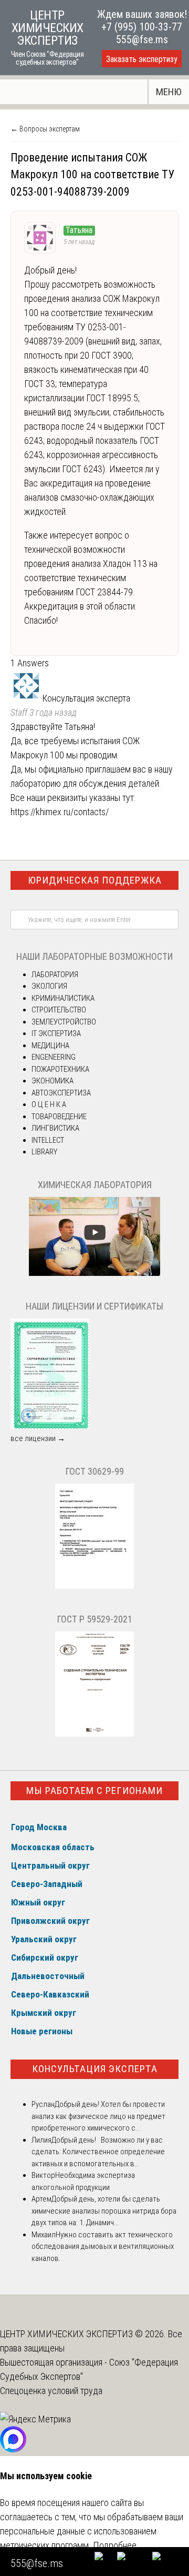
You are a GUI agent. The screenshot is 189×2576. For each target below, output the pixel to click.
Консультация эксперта (95, 2069)
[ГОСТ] (94, 1586)
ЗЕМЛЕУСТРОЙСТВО (64, 1022)
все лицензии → (38, 1438)
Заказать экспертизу (142, 59)
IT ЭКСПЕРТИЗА (56, 1033)
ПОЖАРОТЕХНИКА (60, 1069)
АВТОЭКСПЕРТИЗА (61, 1093)
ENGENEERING (54, 1057)
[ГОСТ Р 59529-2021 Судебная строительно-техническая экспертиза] (94, 1734)
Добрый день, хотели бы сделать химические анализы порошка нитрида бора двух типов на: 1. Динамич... (104, 2211)
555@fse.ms (142, 39)
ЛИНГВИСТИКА (55, 1128)
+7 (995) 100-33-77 (142, 27)
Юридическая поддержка (95, 880)
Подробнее (115, 2545)
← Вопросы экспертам (45, 129)
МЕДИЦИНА (50, 1046)
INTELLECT (48, 1140)
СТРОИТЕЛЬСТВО (59, 1010)
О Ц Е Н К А (49, 1104)
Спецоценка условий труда (51, 2391)
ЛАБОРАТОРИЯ (55, 975)
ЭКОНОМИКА (52, 1081)
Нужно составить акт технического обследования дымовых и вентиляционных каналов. (103, 2247)
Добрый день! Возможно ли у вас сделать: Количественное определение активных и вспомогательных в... (98, 2152)
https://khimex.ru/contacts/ (60, 812)
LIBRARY (44, 1152)
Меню (169, 92)
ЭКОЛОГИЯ (49, 986)
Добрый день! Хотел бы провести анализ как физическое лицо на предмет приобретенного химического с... (98, 2116)
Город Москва (39, 1827)
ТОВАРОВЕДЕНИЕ (59, 1117)
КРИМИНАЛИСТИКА (63, 998)
